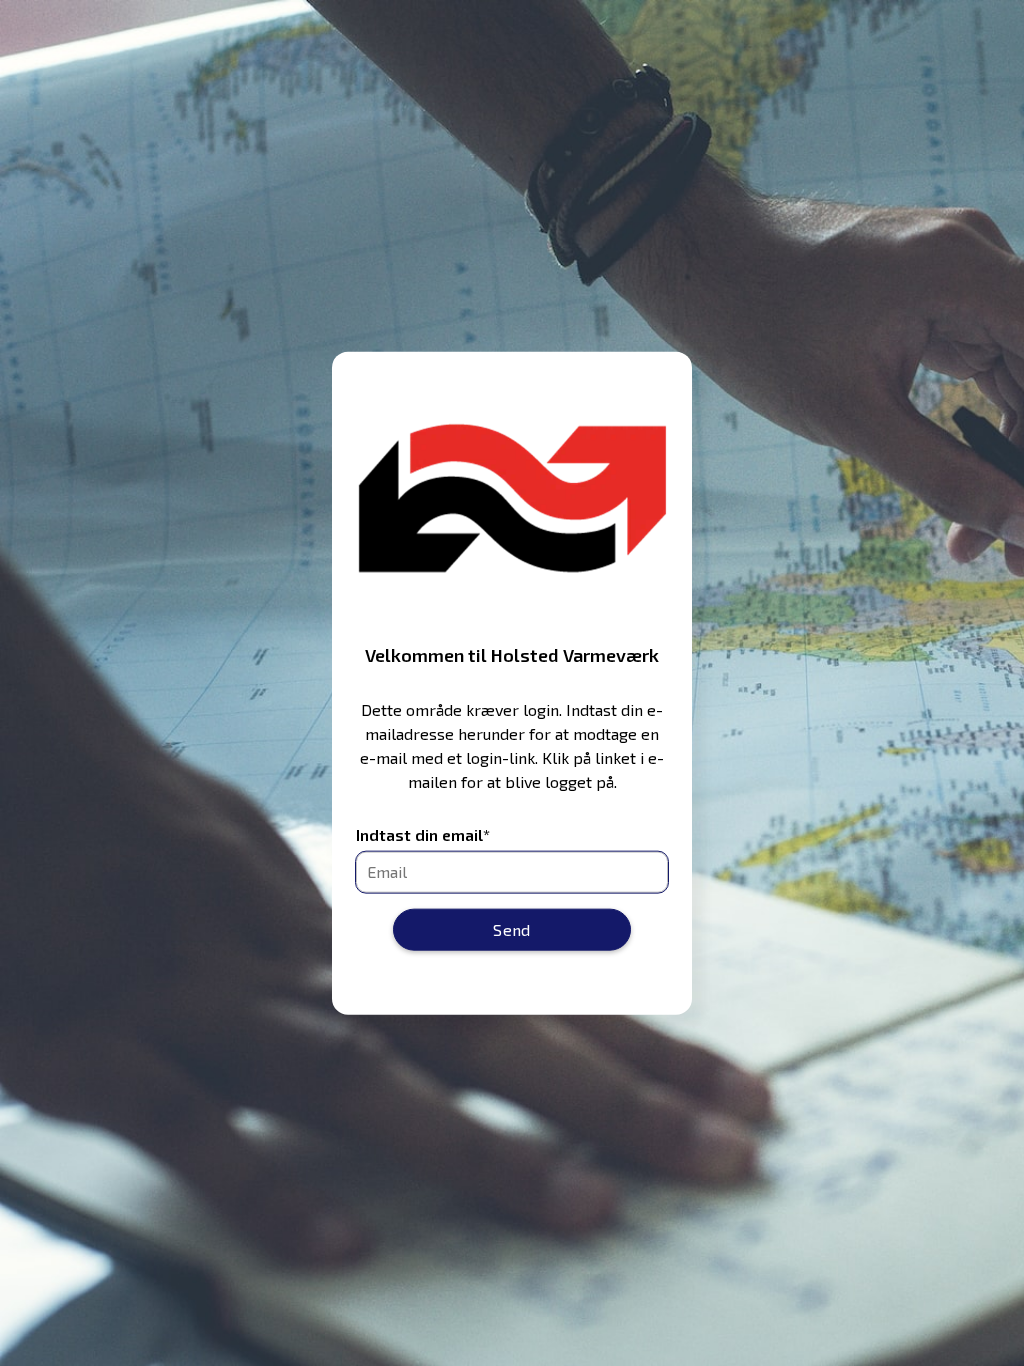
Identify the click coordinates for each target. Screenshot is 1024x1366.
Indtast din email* (423, 835)
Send (512, 928)
